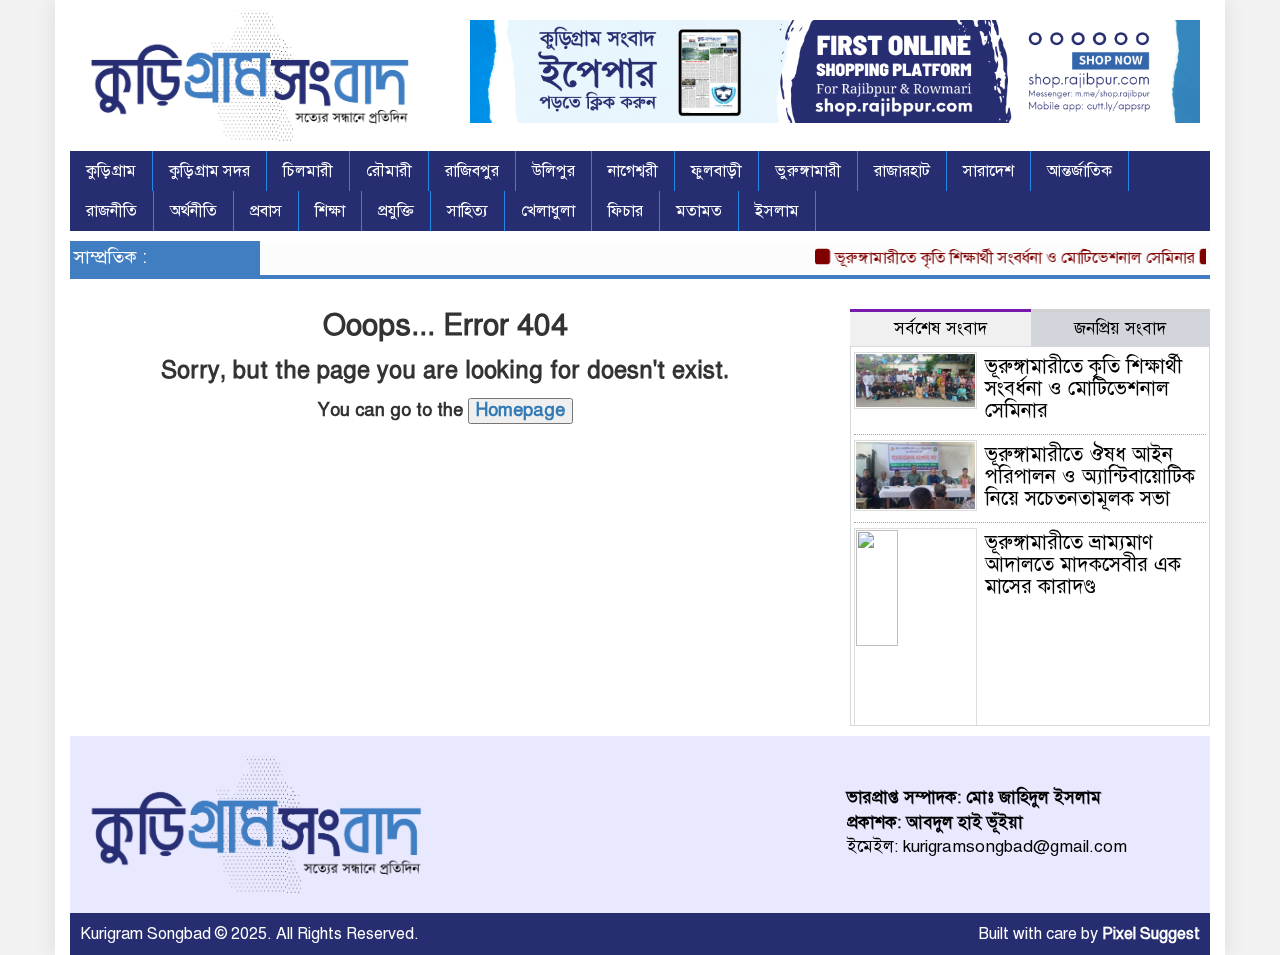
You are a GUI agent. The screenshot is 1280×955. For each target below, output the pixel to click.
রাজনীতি (111, 211)
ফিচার (625, 211)
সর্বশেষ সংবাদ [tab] (940, 328)
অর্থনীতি (193, 211)
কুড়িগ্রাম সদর (209, 171)
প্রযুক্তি (396, 211)
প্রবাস (266, 211)
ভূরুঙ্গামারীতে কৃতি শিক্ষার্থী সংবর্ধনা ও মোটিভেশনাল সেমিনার (1004, 258)
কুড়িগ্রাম (111, 171)
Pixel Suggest (1151, 934)
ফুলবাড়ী (716, 171)
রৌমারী (389, 171)
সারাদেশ (988, 171)
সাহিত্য (467, 211)
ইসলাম (777, 211)
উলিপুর (553, 171)
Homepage (520, 410)
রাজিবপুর (472, 171)
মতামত (699, 211)
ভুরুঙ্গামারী (808, 171)
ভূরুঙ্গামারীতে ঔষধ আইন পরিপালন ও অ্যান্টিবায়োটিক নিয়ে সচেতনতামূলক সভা (1090, 476)
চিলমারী (308, 171)
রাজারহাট (902, 171)
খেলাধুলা (548, 211)
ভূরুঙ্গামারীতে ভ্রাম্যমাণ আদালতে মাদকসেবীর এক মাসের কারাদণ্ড (1083, 564)
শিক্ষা (330, 211)
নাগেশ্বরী (633, 171)
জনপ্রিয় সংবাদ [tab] (1120, 328)
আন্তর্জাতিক (1079, 171)
